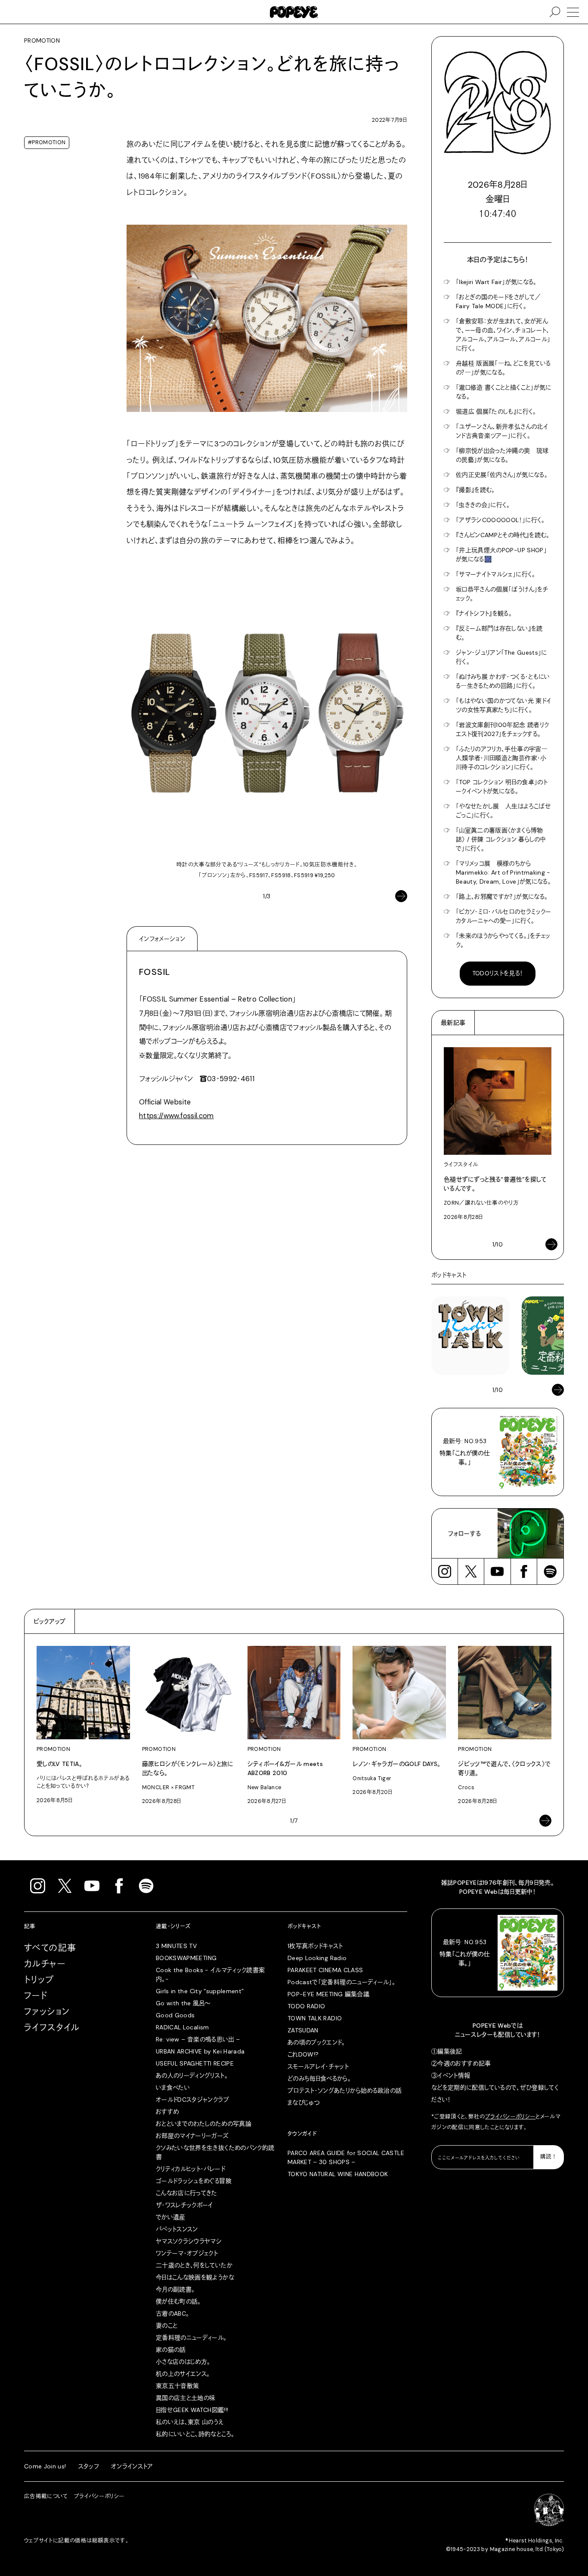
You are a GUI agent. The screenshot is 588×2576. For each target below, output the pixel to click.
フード (36, 1996)
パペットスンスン (177, 2229)
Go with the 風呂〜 (183, 2003)
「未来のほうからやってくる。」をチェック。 (503, 940)
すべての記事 (50, 1948)
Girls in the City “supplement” (200, 1991)
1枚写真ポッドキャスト (315, 1946)
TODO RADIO (306, 2006)
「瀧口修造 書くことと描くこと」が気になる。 (504, 392)
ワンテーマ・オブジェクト (187, 2253)
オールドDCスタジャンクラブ (192, 2100)
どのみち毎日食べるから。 (319, 2078)
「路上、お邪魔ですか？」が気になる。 (502, 897)
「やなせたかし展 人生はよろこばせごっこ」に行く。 (503, 811)
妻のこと (167, 2326)
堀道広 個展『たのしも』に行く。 (496, 411)
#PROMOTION (47, 142)
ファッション (47, 2012)
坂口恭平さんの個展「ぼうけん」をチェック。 (502, 594)
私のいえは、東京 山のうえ (190, 2422)
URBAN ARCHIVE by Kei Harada (200, 2051)
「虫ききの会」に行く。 (483, 505)
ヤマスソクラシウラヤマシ (189, 2241)
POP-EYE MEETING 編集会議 (328, 1994)
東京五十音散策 (177, 2386)
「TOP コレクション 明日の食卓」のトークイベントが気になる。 (502, 787)
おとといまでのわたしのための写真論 (204, 2124)
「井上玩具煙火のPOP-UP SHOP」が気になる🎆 (501, 555)
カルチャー (45, 1964)
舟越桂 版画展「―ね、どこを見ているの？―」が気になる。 (503, 368)
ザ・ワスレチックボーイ (184, 2205)
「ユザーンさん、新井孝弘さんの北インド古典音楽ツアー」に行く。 (502, 431)
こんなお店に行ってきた (187, 2193)
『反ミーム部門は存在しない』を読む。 (499, 633)
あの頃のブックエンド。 (316, 2042)
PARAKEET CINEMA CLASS (325, 1970)
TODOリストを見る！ (498, 973)
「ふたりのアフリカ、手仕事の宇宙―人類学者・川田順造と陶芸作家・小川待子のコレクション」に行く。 (502, 758)
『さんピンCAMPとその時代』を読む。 (503, 535)
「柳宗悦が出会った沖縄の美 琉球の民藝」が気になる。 (502, 455)
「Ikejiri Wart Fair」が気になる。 (496, 282)
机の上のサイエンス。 (183, 2374)
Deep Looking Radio (317, 1958)
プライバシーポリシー (511, 2117)
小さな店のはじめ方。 (183, 2362)
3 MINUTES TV (176, 1946)
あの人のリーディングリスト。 (192, 2075)
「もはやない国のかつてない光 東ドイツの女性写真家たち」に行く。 (503, 705)
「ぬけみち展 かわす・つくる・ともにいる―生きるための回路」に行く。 (503, 681)
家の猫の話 (171, 2350)
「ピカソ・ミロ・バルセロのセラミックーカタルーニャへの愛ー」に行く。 (504, 916)
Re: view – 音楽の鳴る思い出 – (198, 2039)
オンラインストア (132, 2466)
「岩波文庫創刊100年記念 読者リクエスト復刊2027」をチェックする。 (502, 729)
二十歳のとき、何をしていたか (194, 2265)
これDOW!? (303, 2054)
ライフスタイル (52, 2028)
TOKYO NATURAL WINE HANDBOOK (338, 2174)
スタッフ (89, 2466)
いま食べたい (173, 2087)
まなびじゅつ (303, 2103)
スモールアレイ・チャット (318, 2066)
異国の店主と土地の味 (186, 2398)
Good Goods (175, 2015)
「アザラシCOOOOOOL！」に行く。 (500, 520)
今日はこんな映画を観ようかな (195, 2277)
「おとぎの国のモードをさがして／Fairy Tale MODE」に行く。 (498, 302)
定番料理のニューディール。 (191, 2338)
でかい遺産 (171, 2217)
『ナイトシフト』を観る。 (484, 613)
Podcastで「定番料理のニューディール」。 (341, 1982)
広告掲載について (46, 2496)
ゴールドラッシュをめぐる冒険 (194, 2181)
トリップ (39, 1980)
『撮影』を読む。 (475, 490)
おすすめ (167, 2112)
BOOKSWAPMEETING (186, 1958)
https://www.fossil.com (176, 1116)
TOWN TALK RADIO (315, 2018)
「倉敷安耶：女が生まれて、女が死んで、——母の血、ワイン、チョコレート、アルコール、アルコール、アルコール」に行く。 (503, 335)
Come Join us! (45, 2466)
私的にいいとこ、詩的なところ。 (195, 2434)
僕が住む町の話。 (178, 2301)
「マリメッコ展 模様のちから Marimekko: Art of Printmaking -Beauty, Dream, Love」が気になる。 (503, 872)
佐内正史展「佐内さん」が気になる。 (502, 475)
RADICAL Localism (183, 2027)
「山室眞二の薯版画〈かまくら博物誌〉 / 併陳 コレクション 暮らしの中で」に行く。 (501, 839)
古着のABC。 (172, 2313)
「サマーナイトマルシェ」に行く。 (496, 574)
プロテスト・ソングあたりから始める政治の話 (345, 2090)
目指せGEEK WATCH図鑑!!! (192, 2410)
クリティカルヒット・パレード (190, 2169)
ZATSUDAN (303, 2030)
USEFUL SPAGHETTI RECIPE (195, 2063)
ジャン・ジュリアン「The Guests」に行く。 (501, 657)
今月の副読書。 (175, 2289)
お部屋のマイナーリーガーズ (192, 2136)
